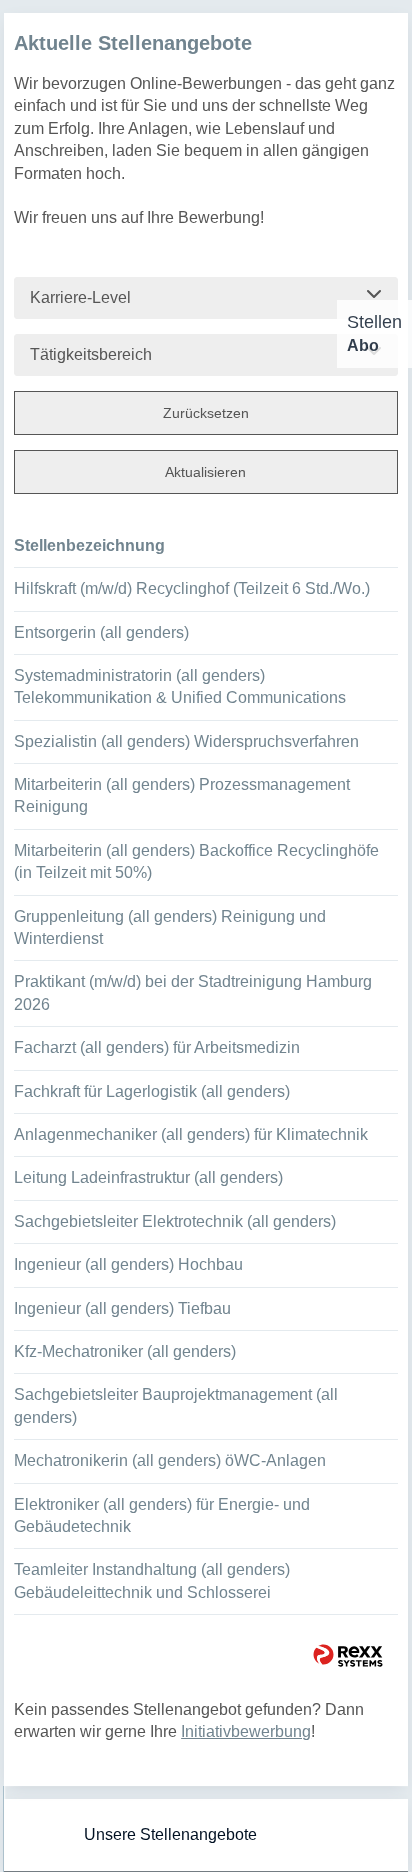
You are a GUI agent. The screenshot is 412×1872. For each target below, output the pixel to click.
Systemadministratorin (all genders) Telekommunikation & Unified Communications (180, 686)
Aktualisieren (205, 472)
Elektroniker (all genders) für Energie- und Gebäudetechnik (162, 1515)
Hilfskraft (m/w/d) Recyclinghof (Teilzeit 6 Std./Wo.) (192, 588)
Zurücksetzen (206, 413)
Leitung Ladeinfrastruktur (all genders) (148, 1177)
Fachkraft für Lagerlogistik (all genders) (152, 1091)
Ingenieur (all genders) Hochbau (128, 1264)
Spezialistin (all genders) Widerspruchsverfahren (186, 741)
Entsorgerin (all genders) (101, 632)
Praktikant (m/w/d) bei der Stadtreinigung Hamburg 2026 (193, 992)
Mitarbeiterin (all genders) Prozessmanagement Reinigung (182, 795)
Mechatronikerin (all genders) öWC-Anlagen (170, 1460)
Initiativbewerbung (246, 1731)
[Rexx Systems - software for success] (348, 1655)
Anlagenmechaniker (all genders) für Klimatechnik (191, 1134)
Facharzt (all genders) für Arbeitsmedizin (157, 1047)
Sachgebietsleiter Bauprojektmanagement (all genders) (176, 1405)
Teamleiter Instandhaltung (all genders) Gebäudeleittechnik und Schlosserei (152, 1580)
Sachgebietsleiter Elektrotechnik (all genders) (175, 1221)
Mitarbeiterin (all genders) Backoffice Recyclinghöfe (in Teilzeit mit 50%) (196, 861)
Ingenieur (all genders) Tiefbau (122, 1308)
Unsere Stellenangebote (170, 1834)
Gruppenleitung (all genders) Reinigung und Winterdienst (170, 927)
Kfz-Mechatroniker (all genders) (125, 1351)
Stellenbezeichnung (89, 545)
